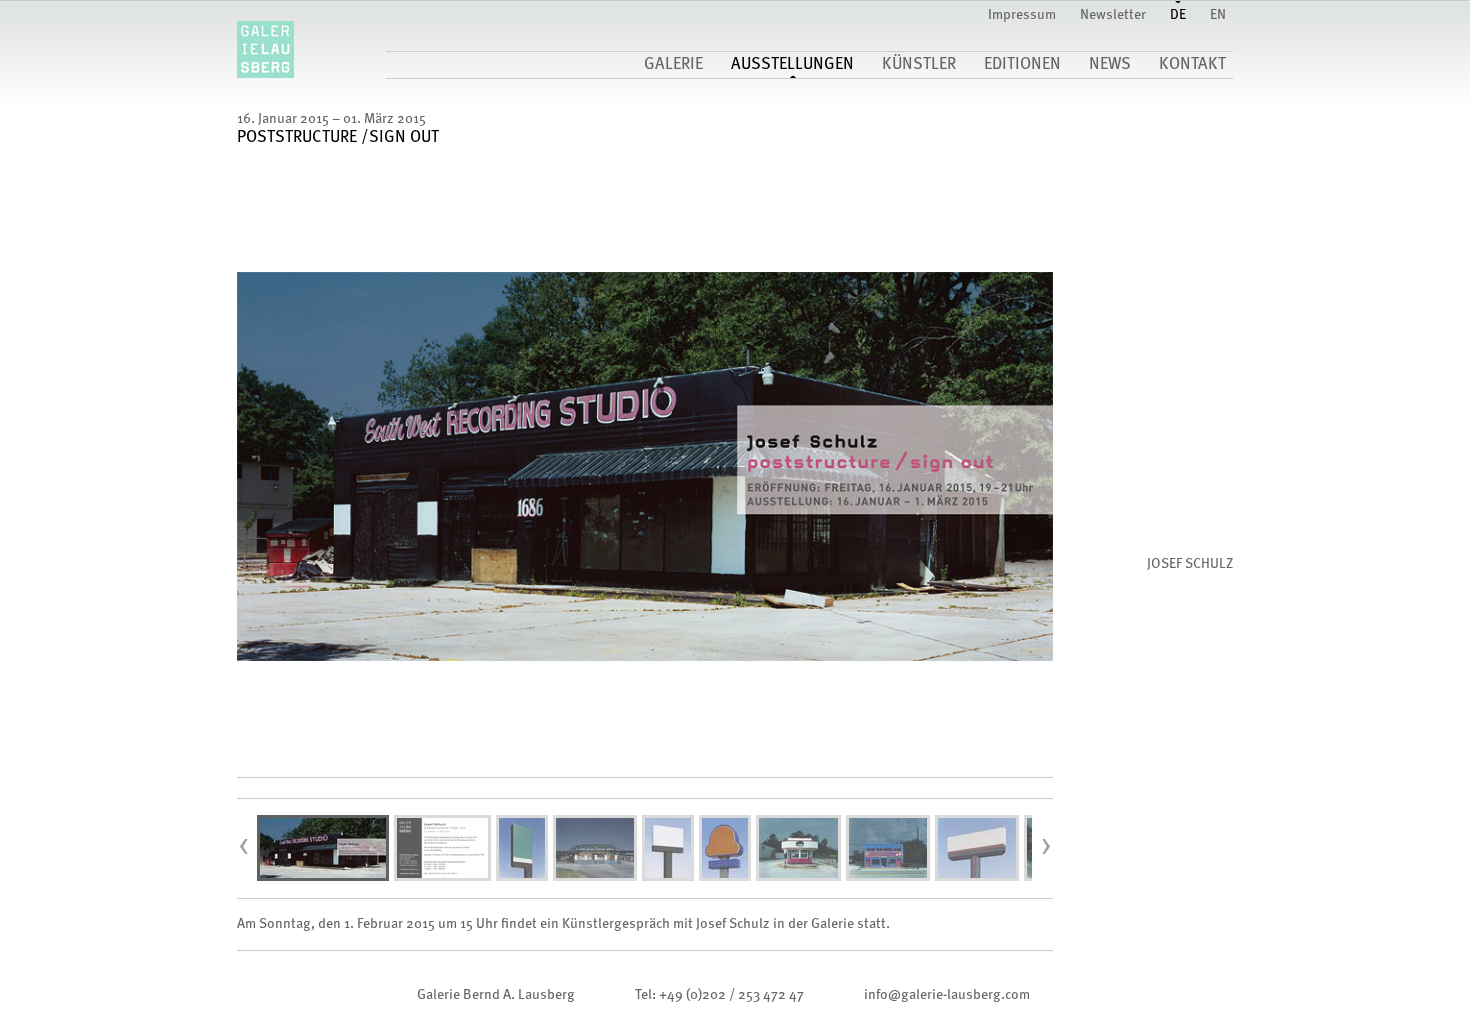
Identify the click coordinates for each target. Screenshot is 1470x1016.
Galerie (673, 65)
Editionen (1022, 65)
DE (1178, 15)
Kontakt (1192, 65)
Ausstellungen (792, 65)
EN (1218, 15)
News (1110, 65)
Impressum (1022, 15)
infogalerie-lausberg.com (947, 995)
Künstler (919, 65)
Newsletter (1113, 15)
